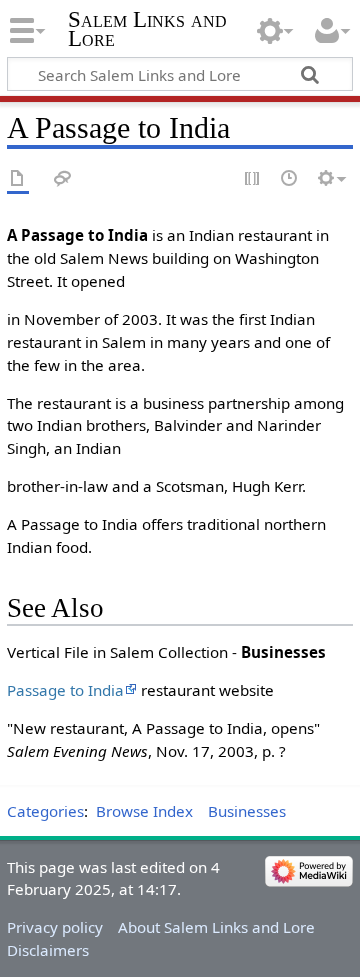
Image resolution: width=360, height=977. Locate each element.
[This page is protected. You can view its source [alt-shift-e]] (253, 179)
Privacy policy (55, 927)
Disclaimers (48, 950)
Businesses (247, 811)
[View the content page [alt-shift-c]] (18, 179)
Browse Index (144, 811)
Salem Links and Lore (147, 29)
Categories (45, 811)
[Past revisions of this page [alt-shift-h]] (290, 179)
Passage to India (65, 690)
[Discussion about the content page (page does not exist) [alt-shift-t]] (63, 179)
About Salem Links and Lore (216, 927)
